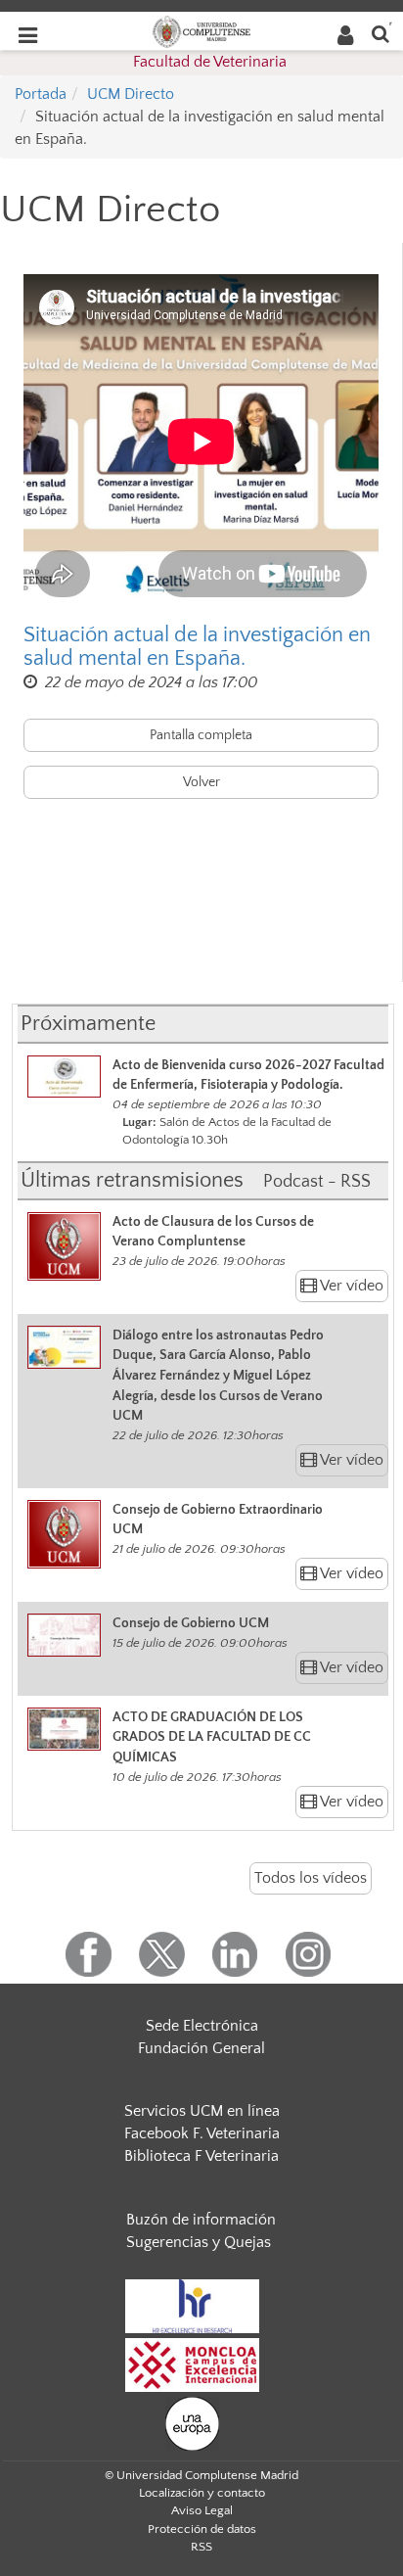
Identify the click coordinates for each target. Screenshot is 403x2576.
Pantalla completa (201, 735)
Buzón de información (201, 2220)
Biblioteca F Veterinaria (201, 2156)
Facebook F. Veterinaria (202, 2133)
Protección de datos (202, 2529)
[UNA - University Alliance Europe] (192, 2422)
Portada (41, 94)
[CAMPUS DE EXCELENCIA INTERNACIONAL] (193, 2364)
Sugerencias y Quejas (199, 2242)
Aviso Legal (202, 2510)
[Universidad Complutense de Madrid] (201, 30)
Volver (201, 782)
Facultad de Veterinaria (210, 62)
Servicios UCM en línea (202, 2111)
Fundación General (201, 2048)
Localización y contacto (202, 2493)
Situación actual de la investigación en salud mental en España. (197, 647)
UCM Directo (131, 94)
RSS (201, 2547)
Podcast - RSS (317, 1182)
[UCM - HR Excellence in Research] (193, 2305)
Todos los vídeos (311, 1878)
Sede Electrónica (202, 2026)
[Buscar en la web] (381, 33)
